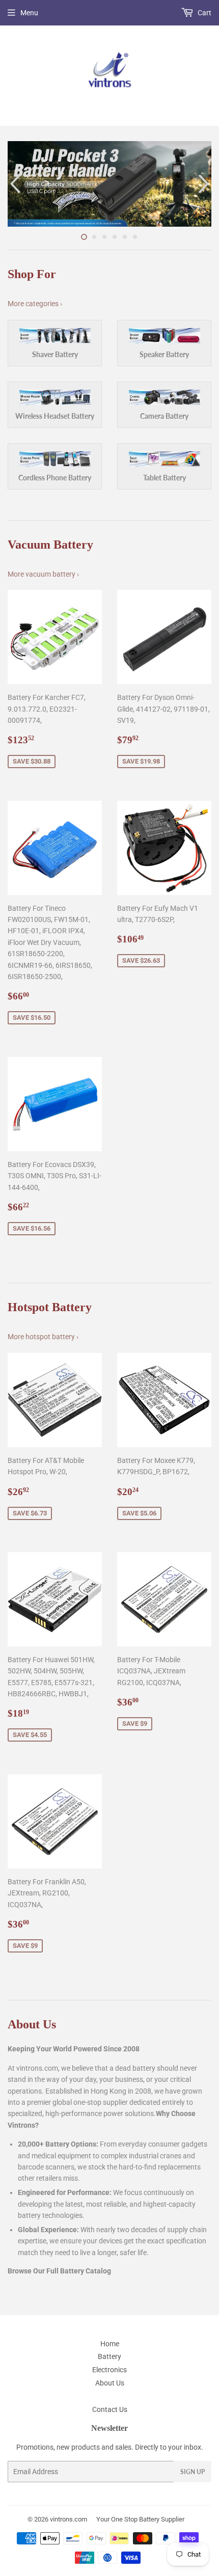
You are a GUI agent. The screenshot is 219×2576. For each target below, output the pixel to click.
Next (205, 184)
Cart (204, 13)
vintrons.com (69, 2519)
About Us (110, 2383)
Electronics (109, 2370)
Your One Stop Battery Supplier (140, 2519)
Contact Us (110, 2409)
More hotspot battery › (43, 1337)
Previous (14, 184)
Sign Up (193, 2472)
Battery (109, 2356)
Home (110, 2344)
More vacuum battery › (43, 574)
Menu (29, 13)
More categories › (35, 304)
